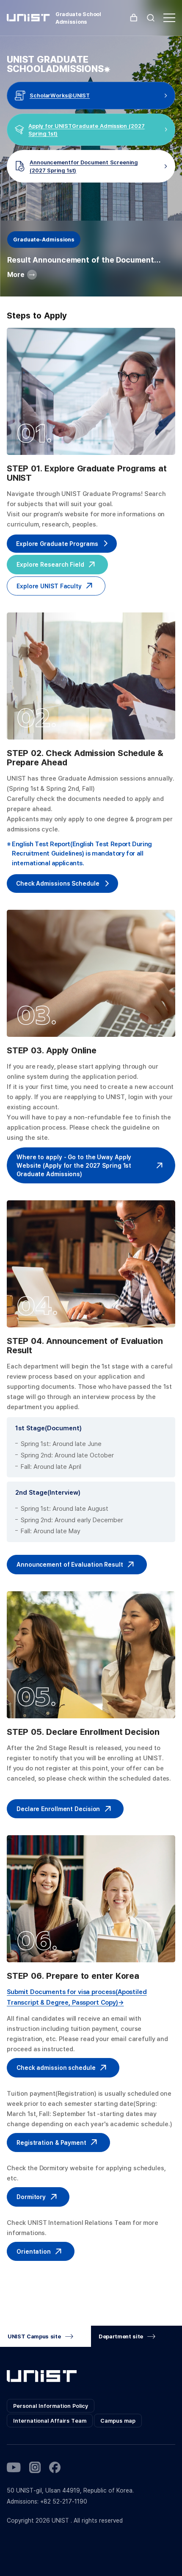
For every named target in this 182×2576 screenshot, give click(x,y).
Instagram (35, 2467)
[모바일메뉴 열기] (169, 18)
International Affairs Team (50, 2421)
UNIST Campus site (34, 2336)
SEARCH (151, 18)
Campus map (118, 2421)
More (16, 274)
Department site (121, 2336)
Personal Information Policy (51, 2406)
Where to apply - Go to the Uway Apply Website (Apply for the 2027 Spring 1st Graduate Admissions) (74, 1165)
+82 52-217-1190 (64, 2501)
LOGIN (134, 18)
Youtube (14, 2467)
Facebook (55, 2467)
